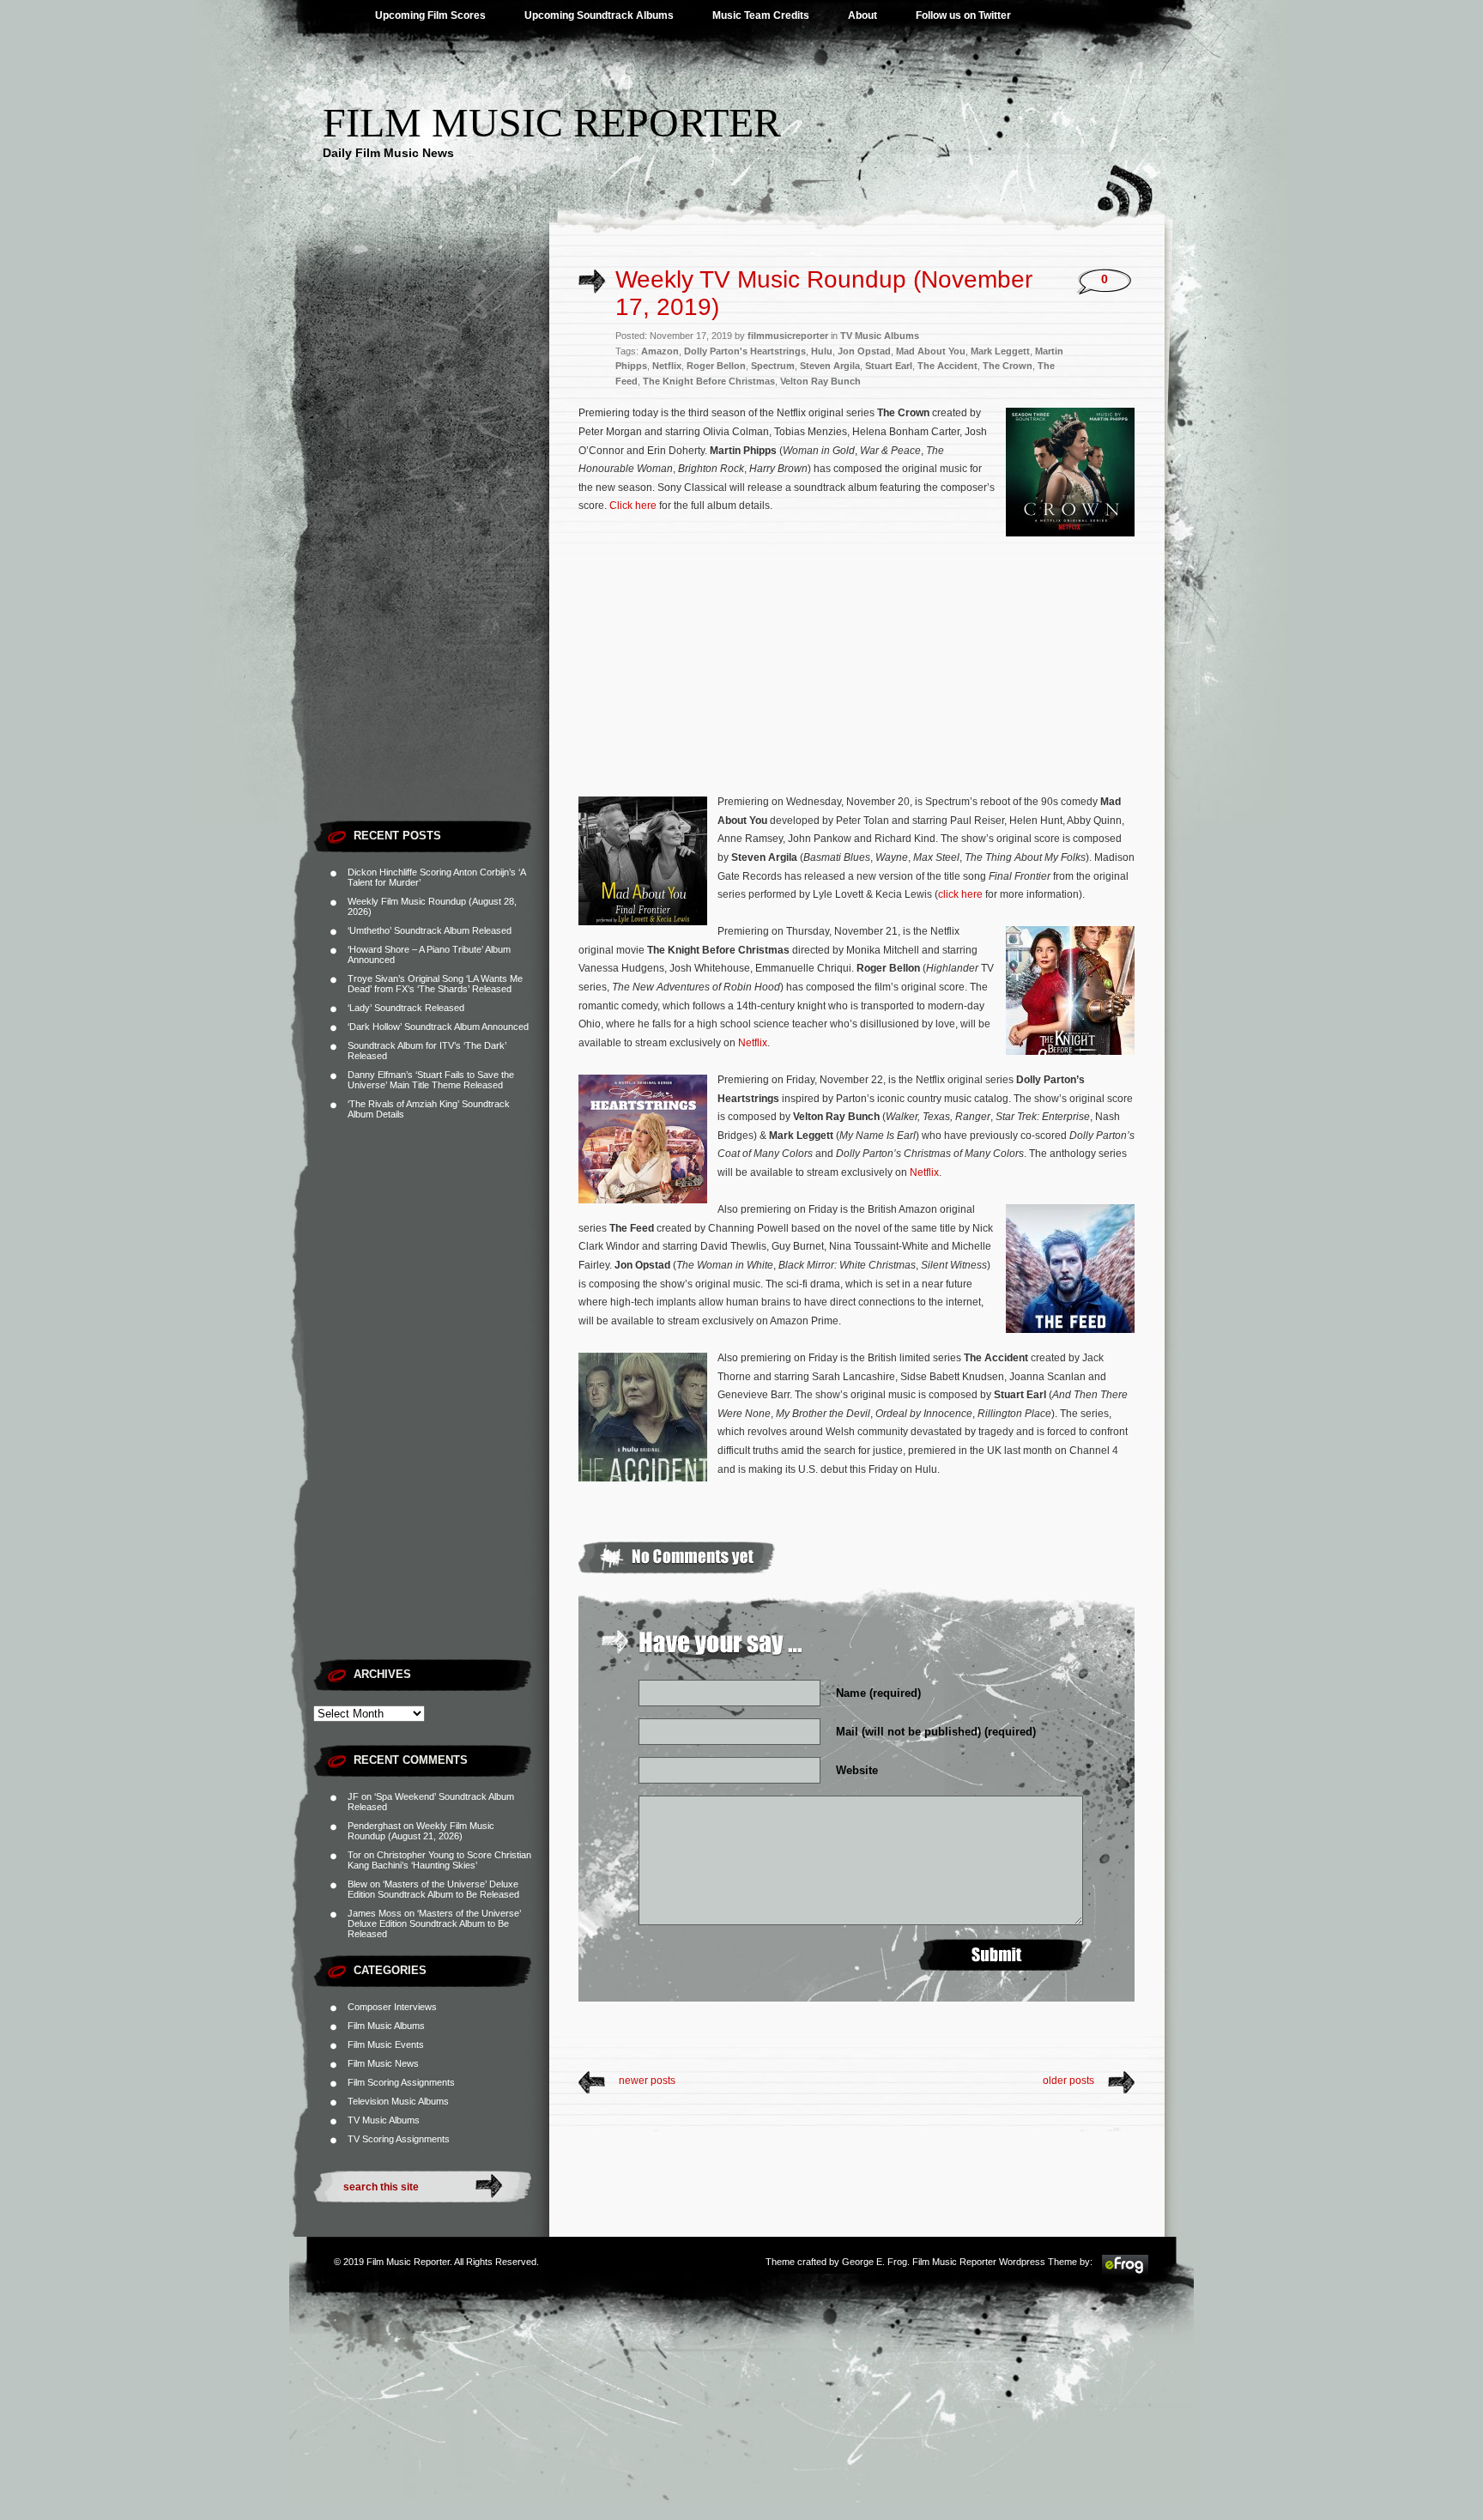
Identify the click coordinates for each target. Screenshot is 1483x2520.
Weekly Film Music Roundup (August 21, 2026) (421, 1831)
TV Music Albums (384, 2120)
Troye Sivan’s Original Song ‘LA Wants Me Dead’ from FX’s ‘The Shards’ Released (435, 984)
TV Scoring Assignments (399, 2139)
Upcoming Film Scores (430, 15)
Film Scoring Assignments (401, 2082)
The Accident (947, 366)
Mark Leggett (1000, 351)
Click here (633, 506)
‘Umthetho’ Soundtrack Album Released (430, 930)
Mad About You (931, 351)
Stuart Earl (889, 366)
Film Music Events (386, 2044)
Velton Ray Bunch (820, 381)
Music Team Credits (761, 15)
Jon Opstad (864, 351)
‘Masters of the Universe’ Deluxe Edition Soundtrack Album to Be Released (433, 1889)
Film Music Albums (386, 2026)
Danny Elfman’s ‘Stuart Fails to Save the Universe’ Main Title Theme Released (431, 1080)
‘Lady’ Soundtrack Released (406, 1008)
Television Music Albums (398, 2101)
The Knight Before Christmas (709, 381)
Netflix (667, 366)
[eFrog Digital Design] (1125, 2273)
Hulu (822, 351)
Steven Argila (830, 366)
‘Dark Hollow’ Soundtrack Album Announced (438, 1027)
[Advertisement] (431, 554)
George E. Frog (875, 2262)
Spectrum (773, 366)
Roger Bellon (716, 366)
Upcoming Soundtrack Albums (599, 15)
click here (960, 894)
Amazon (660, 351)
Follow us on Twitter (963, 15)
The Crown (1008, 366)
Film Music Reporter (552, 122)
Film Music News (383, 2063)
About (863, 15)
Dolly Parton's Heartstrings (745, 351)
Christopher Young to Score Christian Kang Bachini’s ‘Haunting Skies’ (439, 1860)
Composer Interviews (392, 2007)
